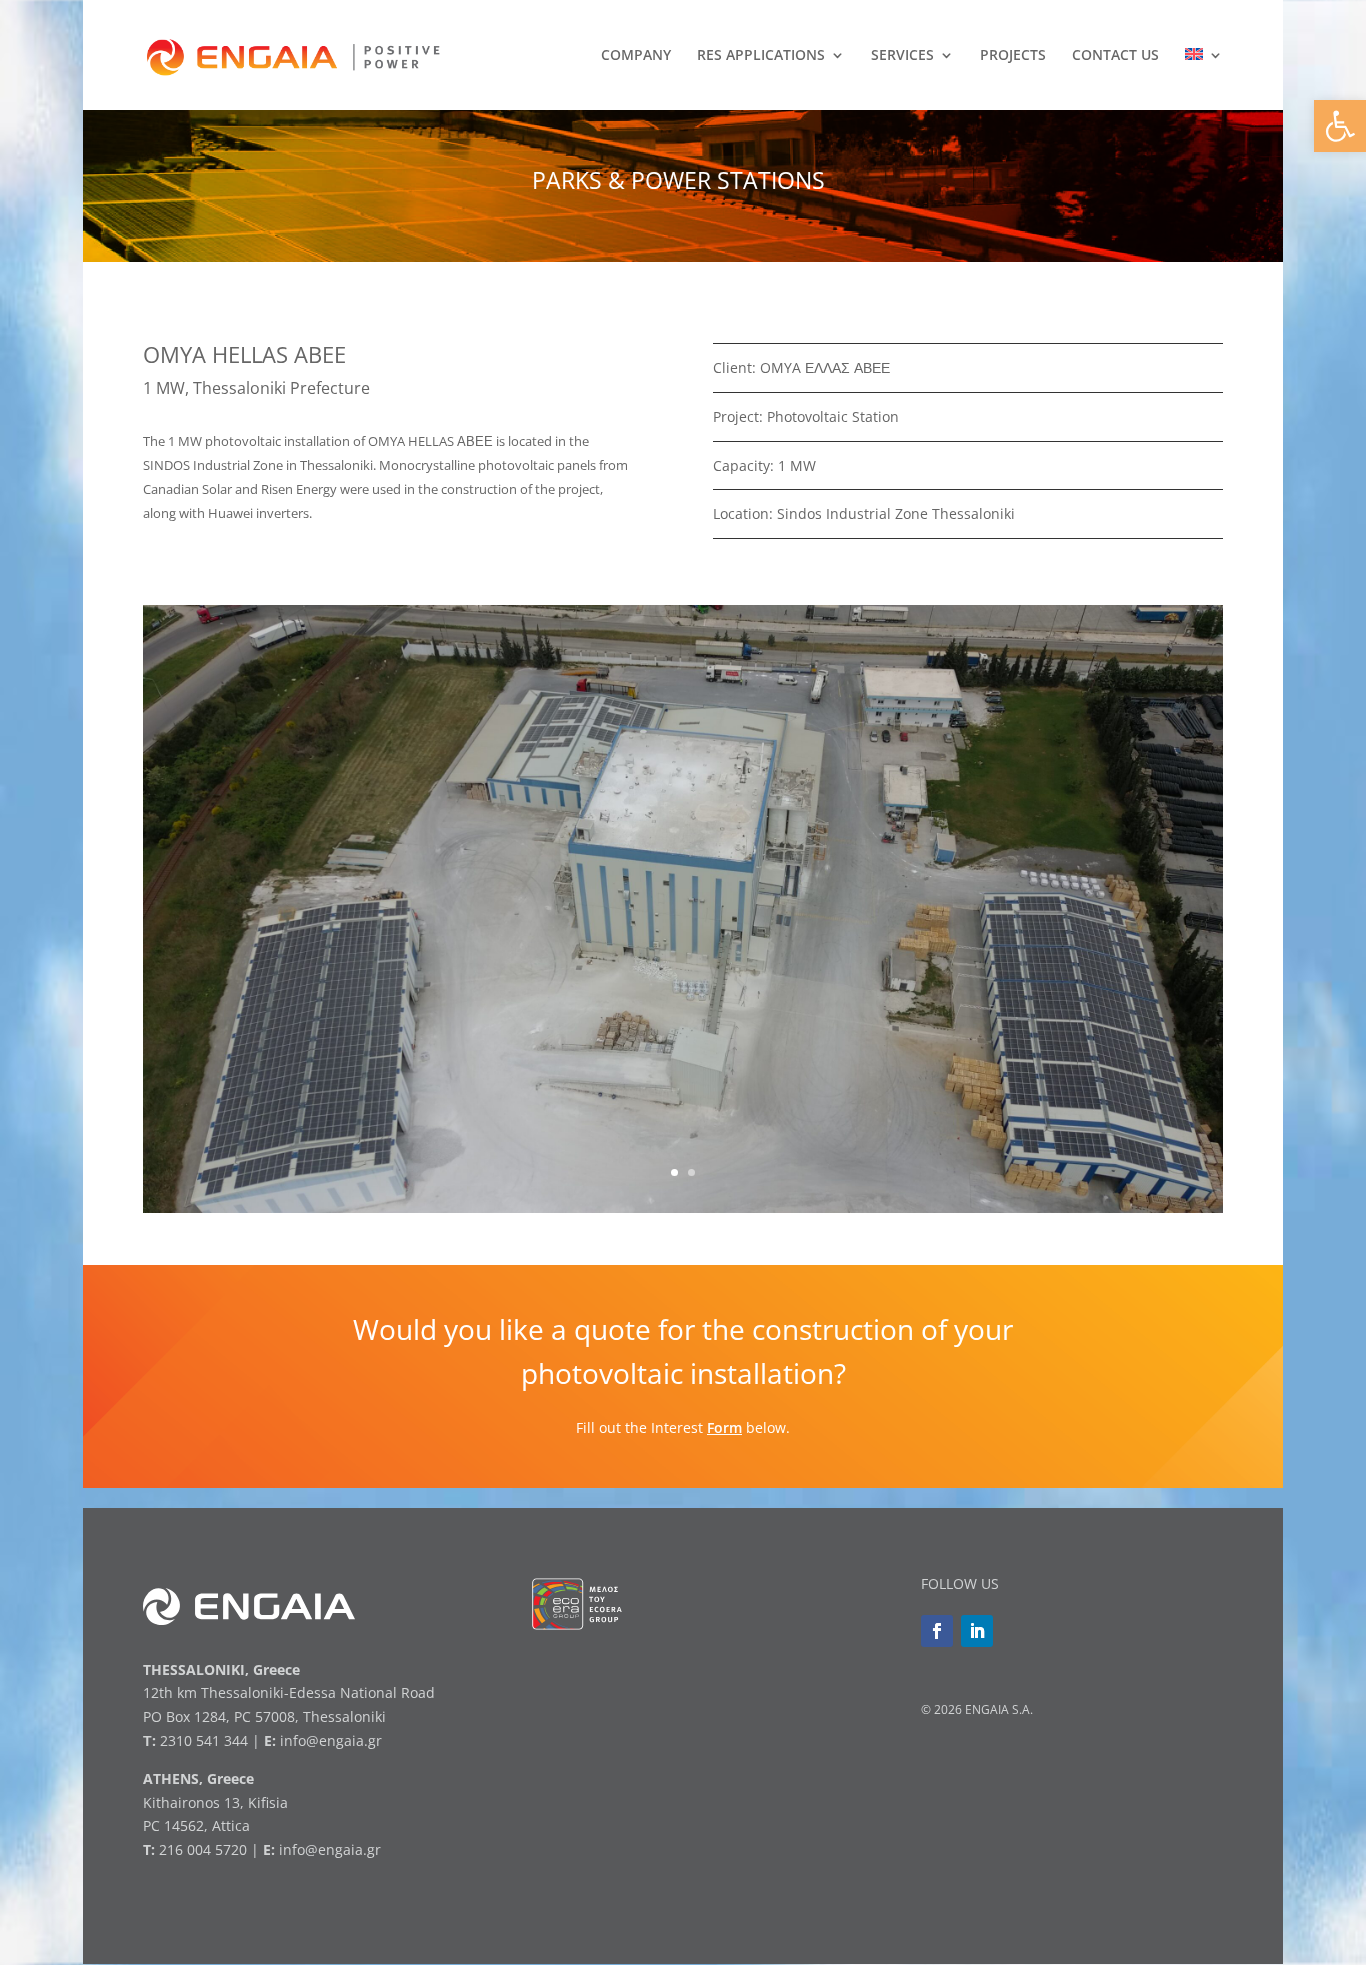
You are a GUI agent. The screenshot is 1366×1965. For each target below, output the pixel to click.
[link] (293, 53)
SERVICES (902, 56)
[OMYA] (683, 1212)
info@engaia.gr (331, 1740)
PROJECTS (1013, 56)
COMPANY (636, 56)
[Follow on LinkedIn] (977, 1631)
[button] (1340, 126)
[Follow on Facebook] (937, 1631)
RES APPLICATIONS (761, 56)
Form (724, 1427)
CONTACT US (1115, 56)
